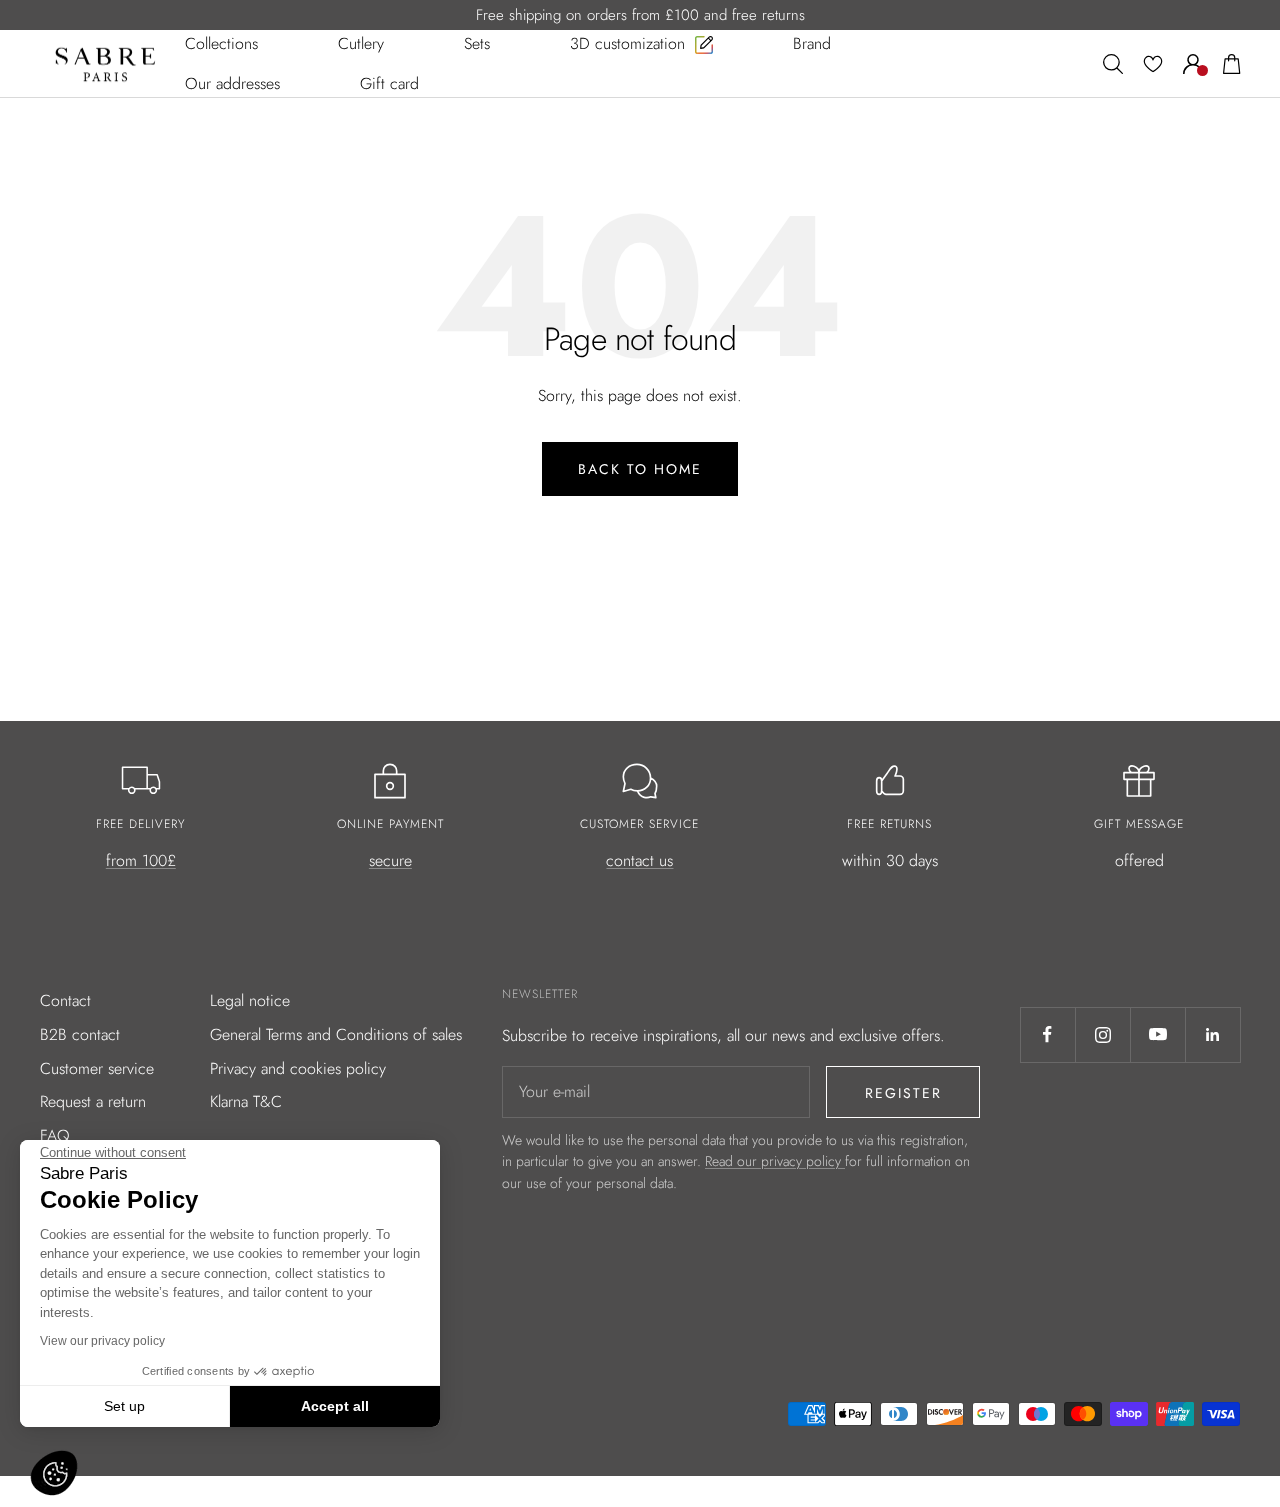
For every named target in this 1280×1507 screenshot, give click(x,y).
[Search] (1113, 64)
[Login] (1193, 64)
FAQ (55, 1135)
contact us (639, 860)
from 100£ (141, 860)
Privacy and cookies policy (298, 1068)
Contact (65, 1000)
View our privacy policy (102, 1341)
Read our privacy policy (775, 1161)
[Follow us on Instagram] (1102, 1034)
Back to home (640, 469)
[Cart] (1232, 64)
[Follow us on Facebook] (1047, 1034)
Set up (124, 1406)
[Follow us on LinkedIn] (1212, 1034)
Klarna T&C (246, 1101)
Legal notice (250, 1000)
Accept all (335, 1406)
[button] (54, 1473)
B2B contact (80, 1034)
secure (390, 860)
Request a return (93, 1101)
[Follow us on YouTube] (1157, 1034)
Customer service (97, 1068)
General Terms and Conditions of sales (336, 1034)
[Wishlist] (1153, 64)
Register (903, 1093)
